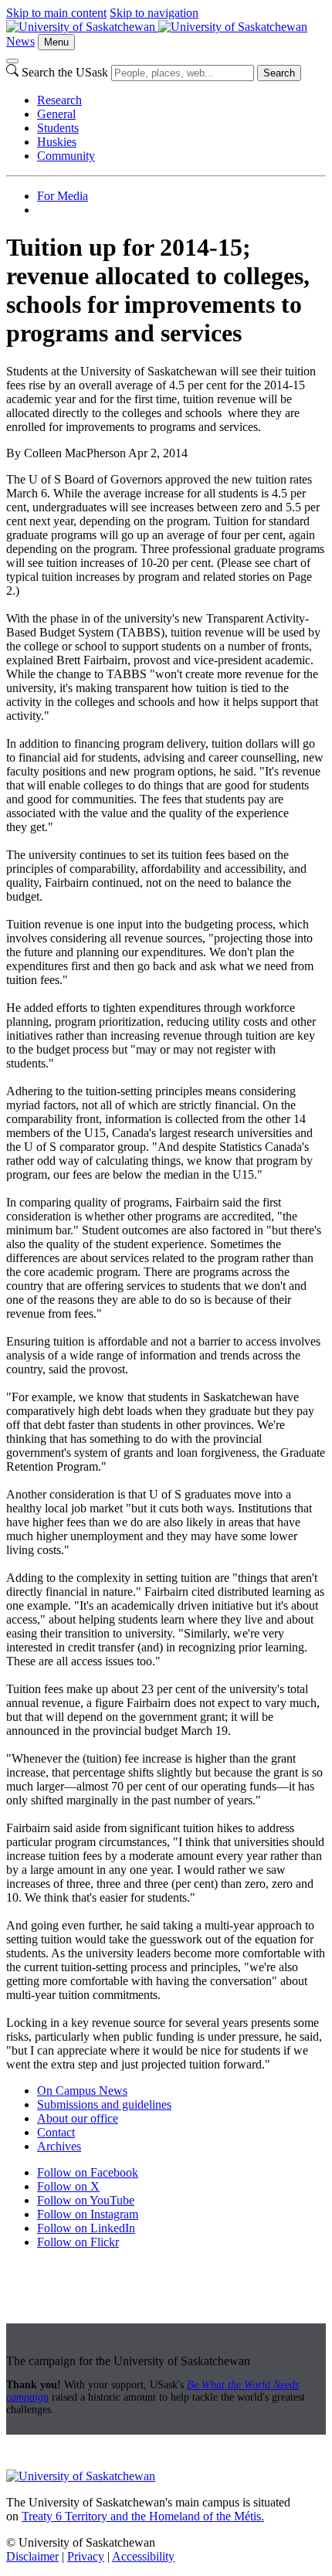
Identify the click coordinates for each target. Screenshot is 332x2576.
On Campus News (82, 2091)
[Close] (12, 61)
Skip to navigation (154, 13)
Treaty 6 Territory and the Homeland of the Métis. (143, 2516)
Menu (56, 42)
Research (59, 100)
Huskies (57, 142)
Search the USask (65, 72)
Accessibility (143, 2556)
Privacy (86, 2556)
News (20, 41)
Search (279, 73)
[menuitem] (181, 100)
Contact (56, 2132)
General (56, 114)
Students (58, 128)
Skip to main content (56, 13)
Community (66, 156)
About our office (78, 2118)
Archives (59, 2146)
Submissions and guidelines (104, 2104)
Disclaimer (32, 2556)
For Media (63, 196)
